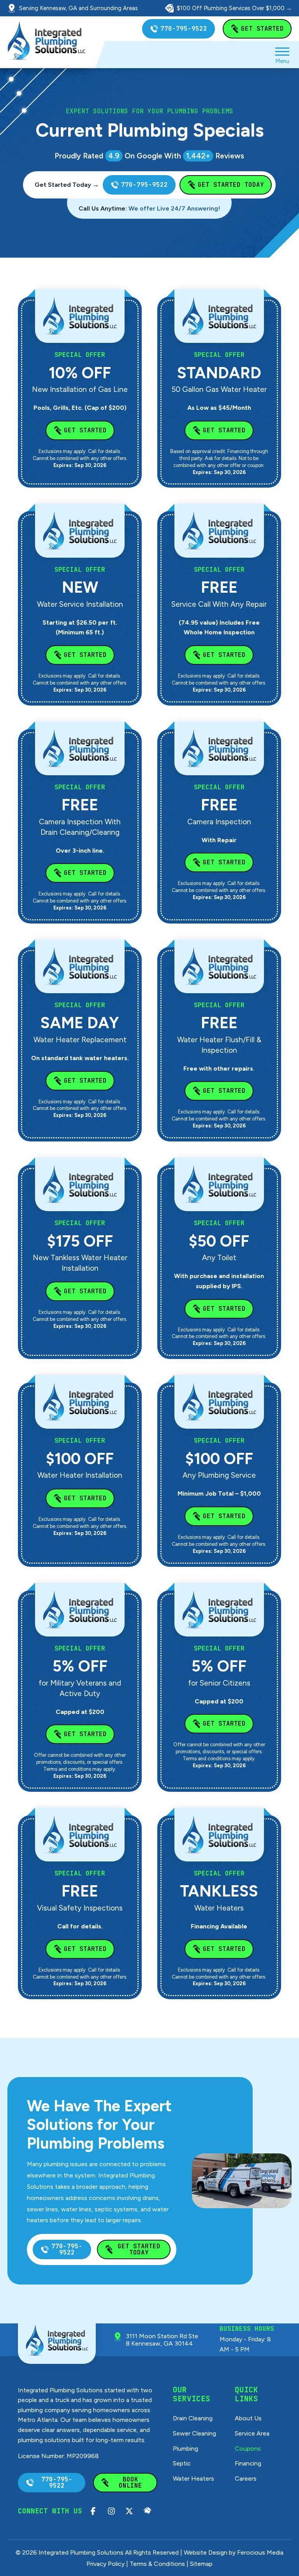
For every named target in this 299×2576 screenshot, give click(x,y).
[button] (282, 54)
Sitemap (201, 2564)
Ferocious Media (260, 2552)
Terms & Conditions (157, 2564)
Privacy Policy (106, 2564)
